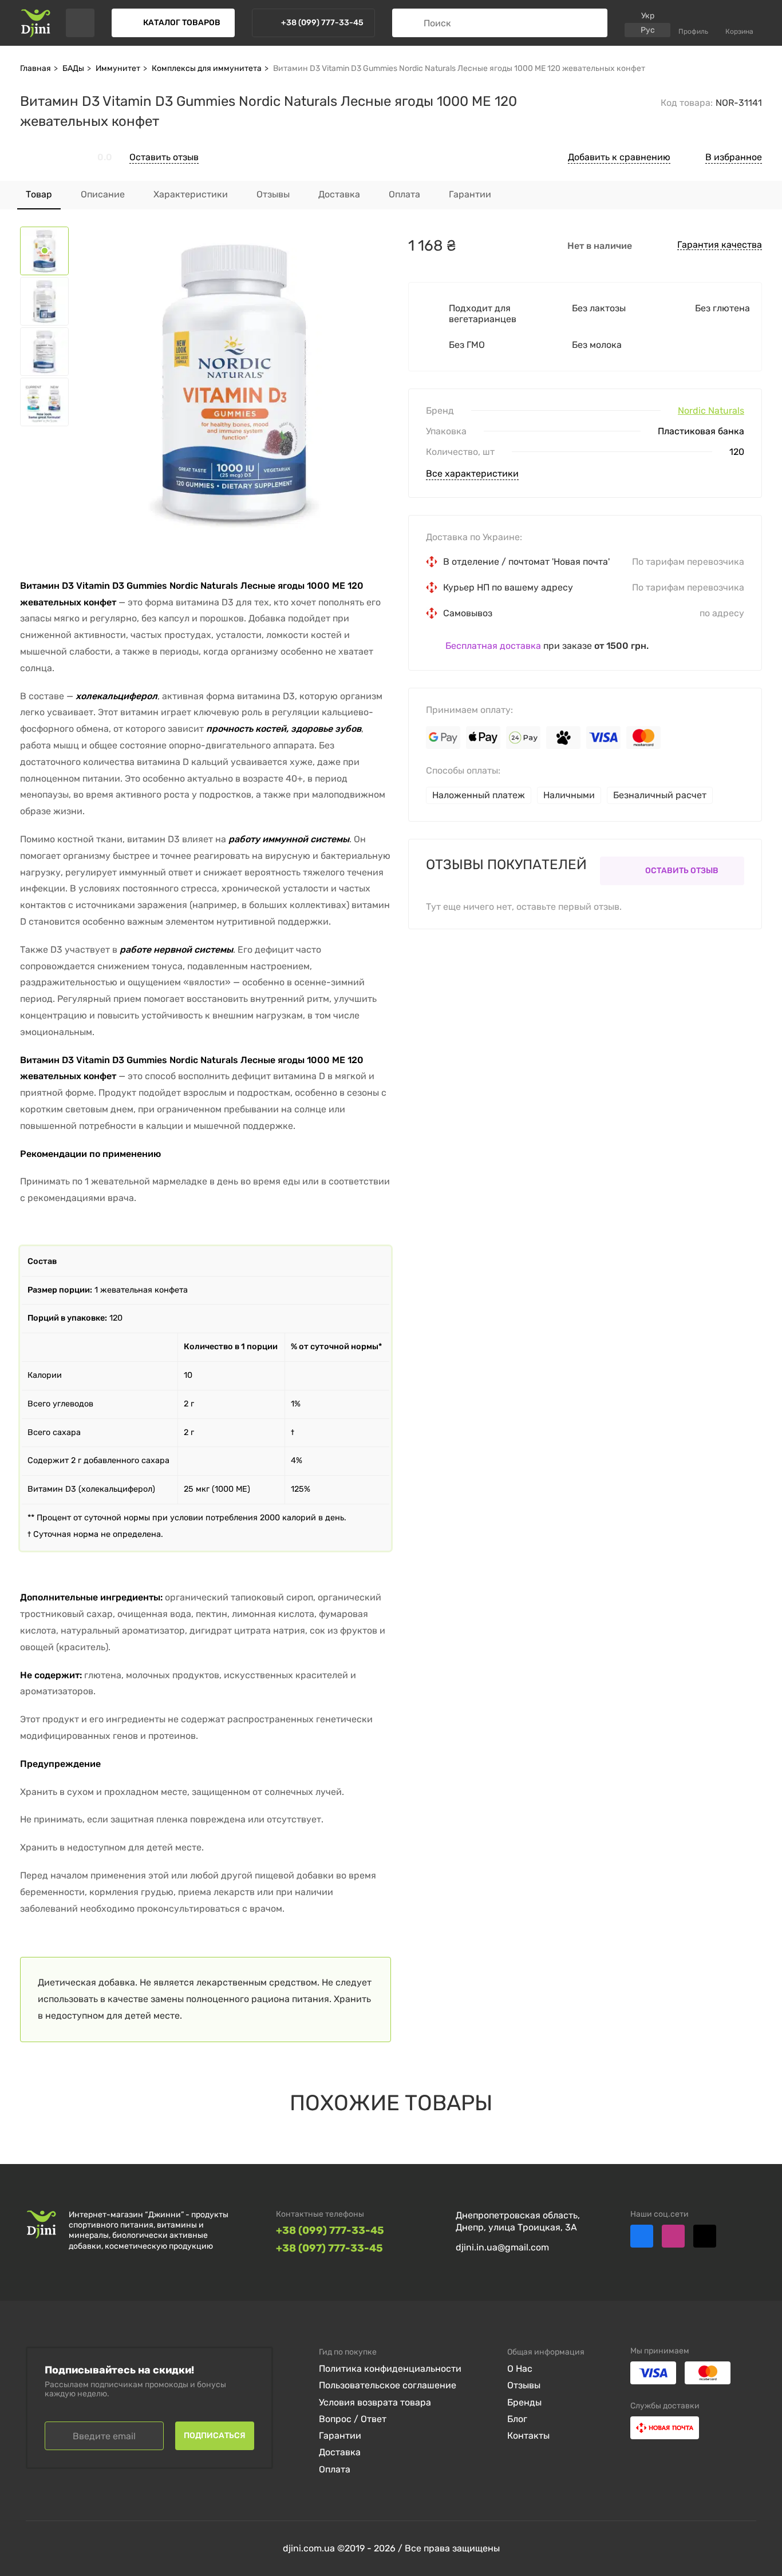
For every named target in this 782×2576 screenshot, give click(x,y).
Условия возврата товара (375, 2402)
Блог (517, 2419)
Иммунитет (118, 68)
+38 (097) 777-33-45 (329, 2248)
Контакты (528, 2436)
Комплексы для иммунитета (207, 68)
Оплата (335, 2469)
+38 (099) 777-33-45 (330, 2231)
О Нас (520, 2369)
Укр (648, 16)
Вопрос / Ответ (353, 2419)
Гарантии (340, 2436)
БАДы (73, 68)
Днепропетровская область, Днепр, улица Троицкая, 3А (518, 2221)
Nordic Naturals (711, 411)
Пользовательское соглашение (388, 2385)
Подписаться (215, 2436)
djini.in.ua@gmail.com (502, 2247)
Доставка (340, 2452)
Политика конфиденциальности (390, 2369)
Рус (648, 30)
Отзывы (524, 2385)
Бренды (524, 2402)
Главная (35, 68)
